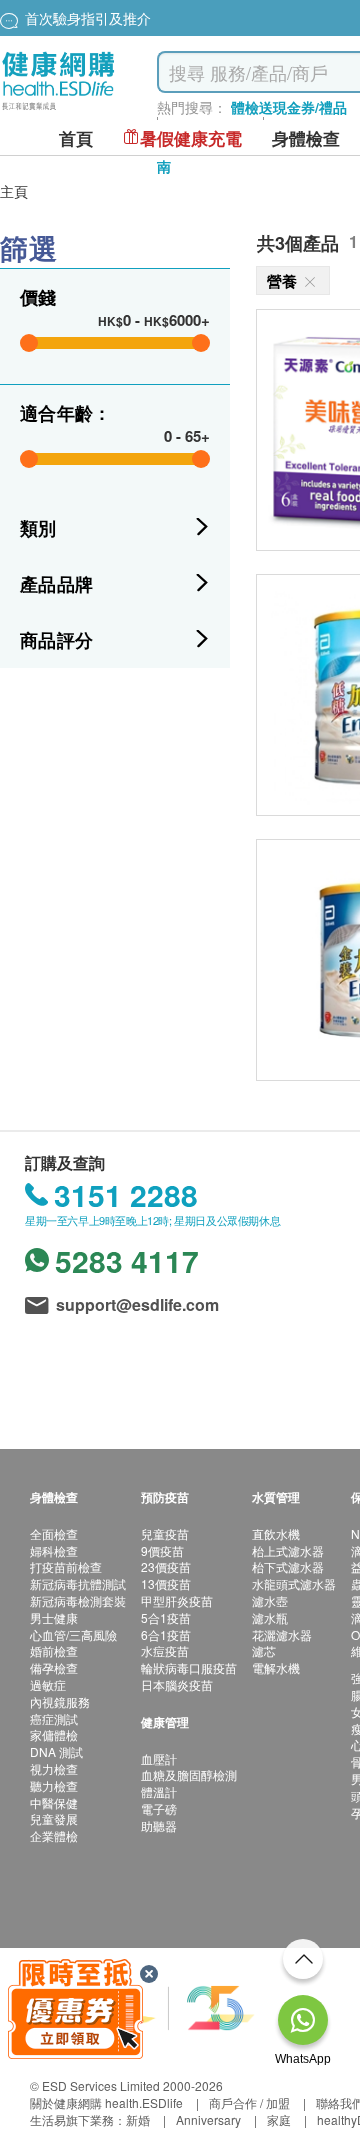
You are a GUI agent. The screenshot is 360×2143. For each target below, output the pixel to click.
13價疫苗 (166, 1583)
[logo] (58, 110)
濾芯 (264, 1650)
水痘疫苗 (165, 1650)
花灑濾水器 (282, 1634)
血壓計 (159, 1758)
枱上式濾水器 (288, 1550)
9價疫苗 (162, 1550)
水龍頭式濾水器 (294, 1583)
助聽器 (159, 1825)
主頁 (14, 191)
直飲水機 (276, 1533)
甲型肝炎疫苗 (177, 1600)
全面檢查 (54, 1533)
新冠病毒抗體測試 (78, 1583)
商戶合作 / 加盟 (249, 2102)
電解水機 (276, 1667)
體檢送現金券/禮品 (289, 107)
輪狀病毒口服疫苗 (189, 1667)
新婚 (138, 2119)
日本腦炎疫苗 (177, 1684)
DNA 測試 (56, 1751)
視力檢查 (54, 1768)
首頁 (76, 138)
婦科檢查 (54, 1550)
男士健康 (54, 1617)
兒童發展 (54, 1818)
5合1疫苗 (166, 1617)
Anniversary (208, 2119)
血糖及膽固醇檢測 (189, 1774)
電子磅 (159, 1808)
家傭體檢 (54, 1734)
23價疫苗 (166, 1566)
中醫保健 (54, 1802)
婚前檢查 (54, 1650)
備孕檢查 (54, 1667)
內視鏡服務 (60, 1701)
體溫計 (159, 1791)
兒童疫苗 (165, 1533)
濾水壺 (270, 1600)
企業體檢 (54, 1835)
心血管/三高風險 (73, 1634)
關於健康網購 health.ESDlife (106, 2102)
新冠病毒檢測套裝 (78, 1600)
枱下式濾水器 (288, 1566)
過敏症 (48, 1684)
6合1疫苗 (166, 1634)
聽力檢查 (54, 1785)
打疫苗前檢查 (66, 1566)
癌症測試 (54, 1718)
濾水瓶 (270, 1617)
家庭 (279, 2119)
